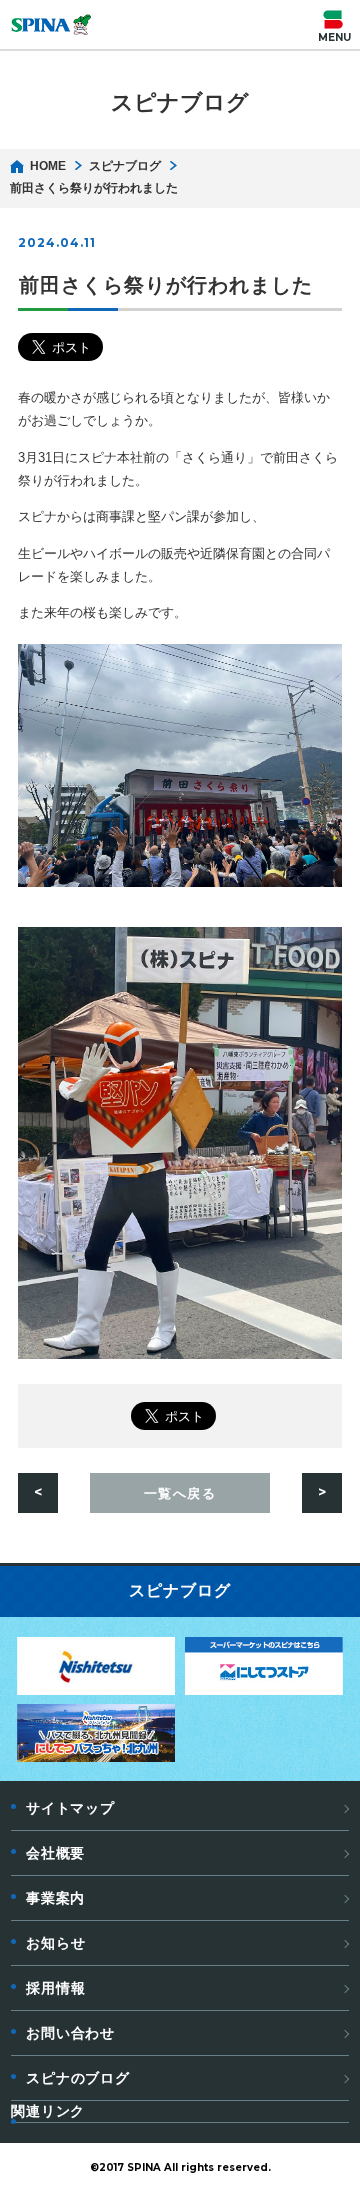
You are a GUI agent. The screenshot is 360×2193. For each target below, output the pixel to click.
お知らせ (55, 1943)
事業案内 (55, 1898)
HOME (48, 166)
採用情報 (55, 1988)
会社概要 (55, 1853)
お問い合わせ (70, 2033)
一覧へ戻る (180, 1493)
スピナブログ (125, 166)
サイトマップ (70, 1808)
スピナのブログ (78, 2078)
